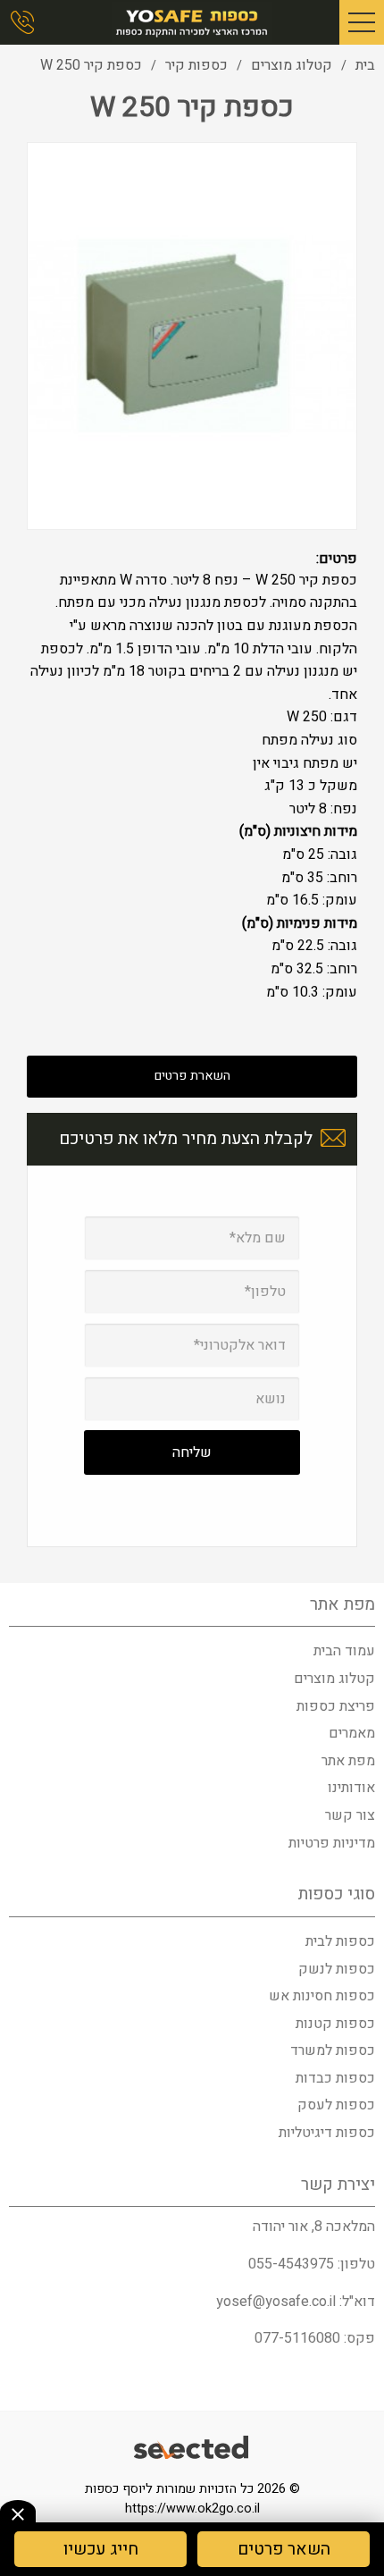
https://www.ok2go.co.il (192, 2509)
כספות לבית (340, 1941)
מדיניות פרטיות (332, 1843)
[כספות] (192, 22)
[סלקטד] (192, 2450)
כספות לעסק (336, 2105)
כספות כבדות (335, 2078)
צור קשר (350, 1815)
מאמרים (352, 1733)
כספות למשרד (333, 2050)
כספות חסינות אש (322, 1996)
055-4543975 (291, 2264)
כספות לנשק (337, 1969)
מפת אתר (348, 1761)
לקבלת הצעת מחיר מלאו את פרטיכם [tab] (186, 1139)
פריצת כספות (336, 1706)
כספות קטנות (335, 2024)
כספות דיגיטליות (327, 2133)
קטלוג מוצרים (334, 1679)
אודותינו (351, 1788)
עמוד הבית (344, 1651)
